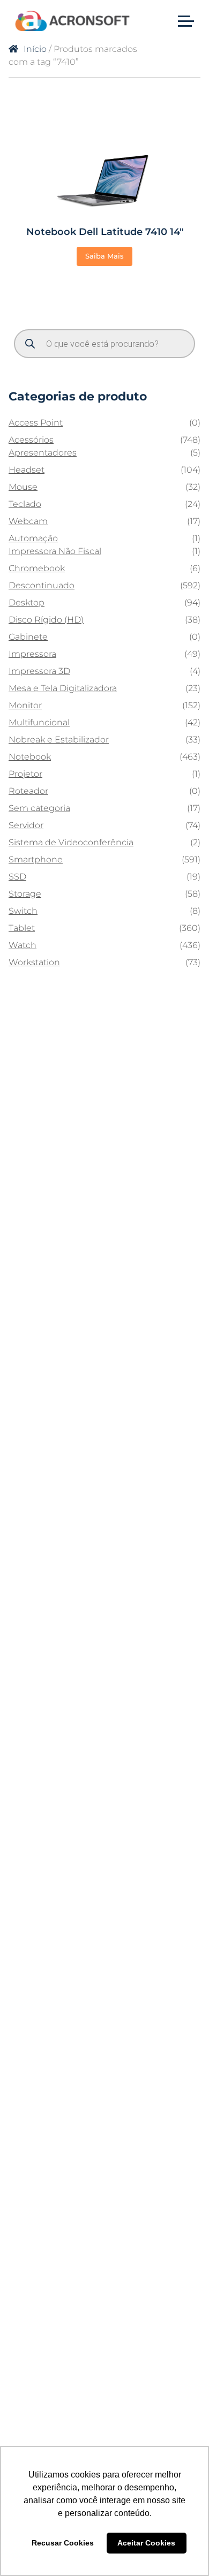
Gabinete (28, 637)
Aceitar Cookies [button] (146, 2543)
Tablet (22, 928)
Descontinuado (42, 585)
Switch (23, 911)
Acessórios (31, 440)
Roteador (28, 791)
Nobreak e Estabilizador (59, 740)
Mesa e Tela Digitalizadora (63, 688)
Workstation (34, 962)
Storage (25, 894)
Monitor (25, 705)
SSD (17, 877)
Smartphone (36, 859)
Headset (27, 470)
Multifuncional (39, 722)
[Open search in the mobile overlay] (104, 344)
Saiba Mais (104, 256)
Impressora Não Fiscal (55, 551)
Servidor (26, 825)
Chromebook (37, 568)
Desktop (27, 603)
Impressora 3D (39, 671)
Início (35, 49)
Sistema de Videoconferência (71, 842)
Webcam (28, 521)
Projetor (25, 774)
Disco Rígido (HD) (46, 620)
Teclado (25, 504)
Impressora (32, 654)
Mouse (23, 487)
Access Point (36, 423)
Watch (23, 945)
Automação (33, 538)
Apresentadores (43, 453)
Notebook (30, 757)
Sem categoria (39, 808)
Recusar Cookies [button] (63, 2543)
